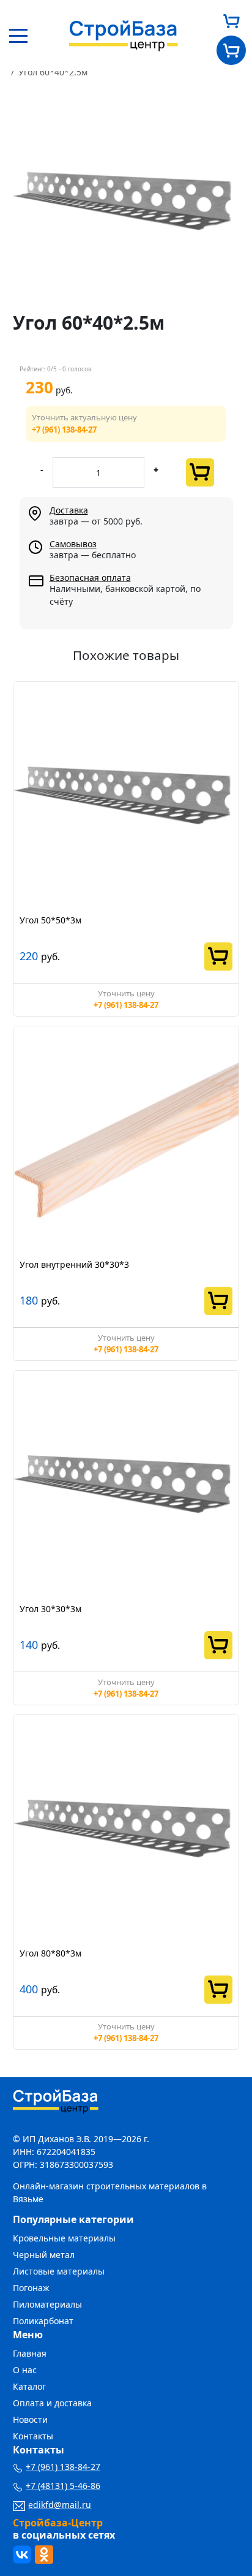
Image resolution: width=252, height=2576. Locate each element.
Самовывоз (73, 544)
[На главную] (124, 35)
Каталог (29, 2386)
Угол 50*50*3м (50, 920)
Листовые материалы (59, 2271)
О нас (25, 2370)
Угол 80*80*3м (50, 1953)
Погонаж (31, 2288)
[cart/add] (200, 472)
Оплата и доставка (52, 2403)
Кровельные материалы (64, 2238)
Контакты (33, 2436)
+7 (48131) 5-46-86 (63, 2486)
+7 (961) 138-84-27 (64, 430)
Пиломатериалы (47, 2304)
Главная (30, 2353)
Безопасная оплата (90, 578)
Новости (30, 2419)
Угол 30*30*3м (50, 1609)
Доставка (69, 510)
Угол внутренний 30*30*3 (74, 1264)
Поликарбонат (43, 2321)
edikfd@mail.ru (60, 2505)
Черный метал (44, 2255)
